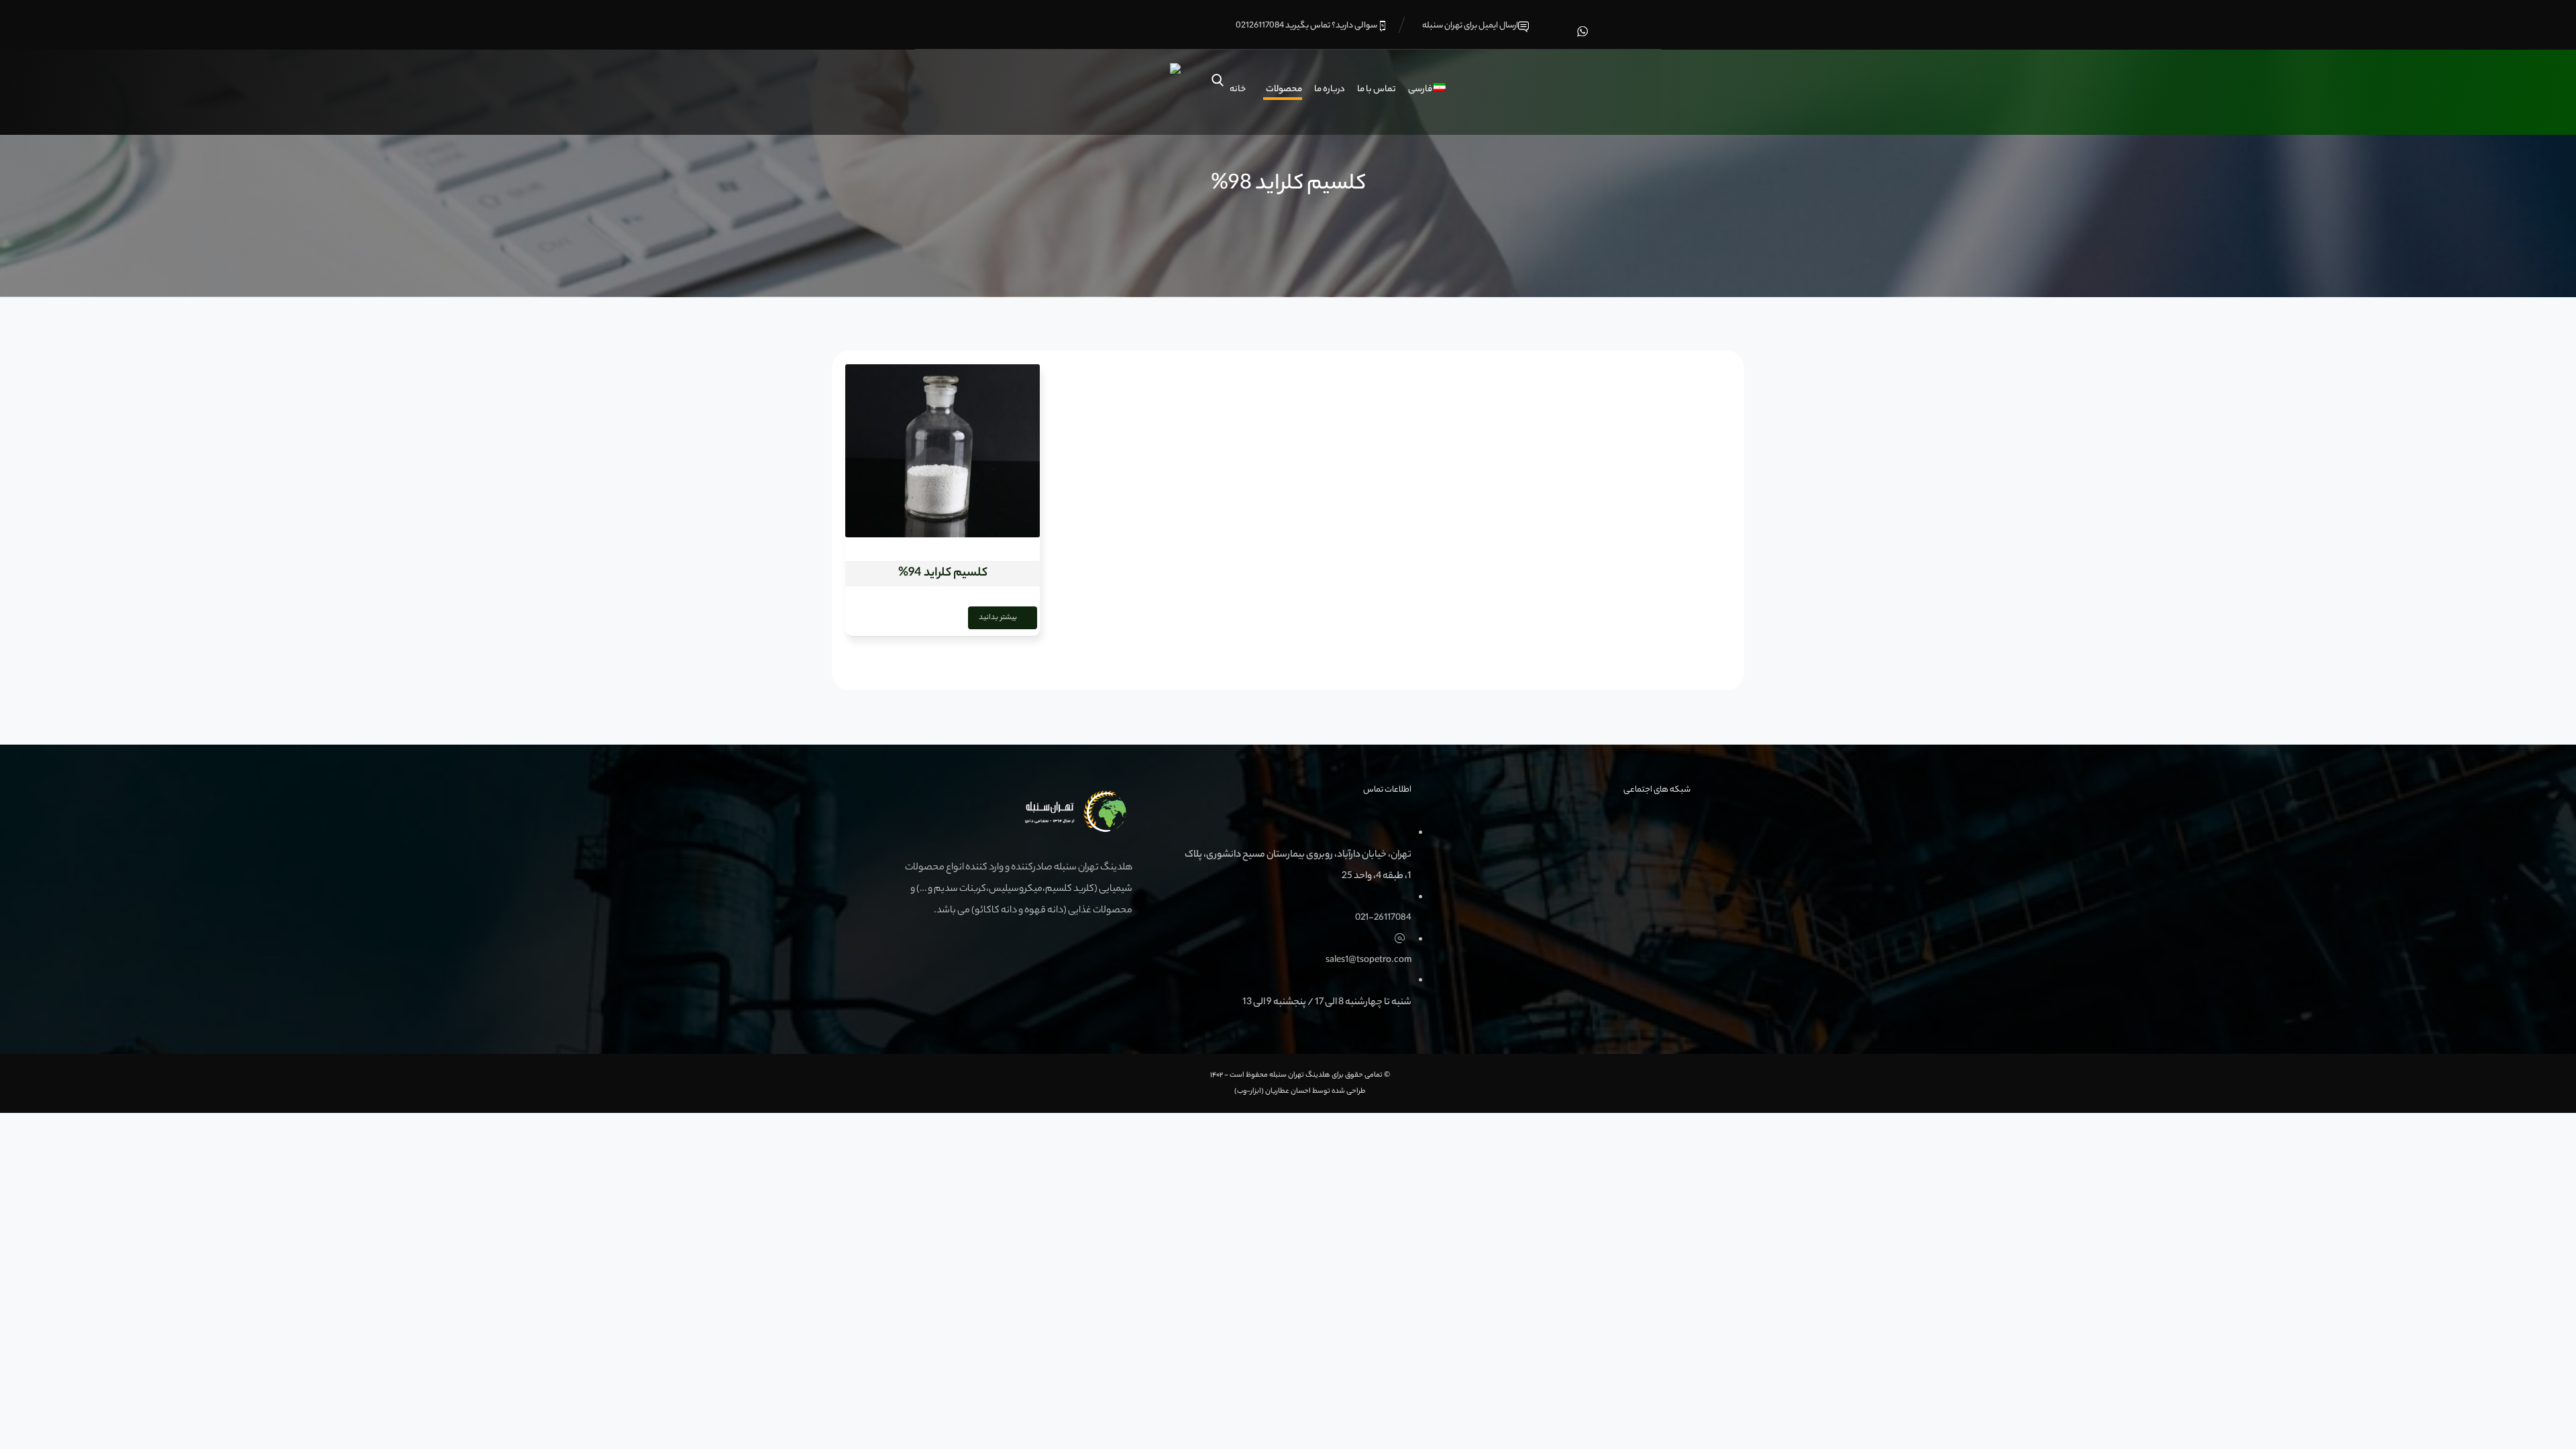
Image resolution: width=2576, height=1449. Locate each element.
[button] (1582, 31)
